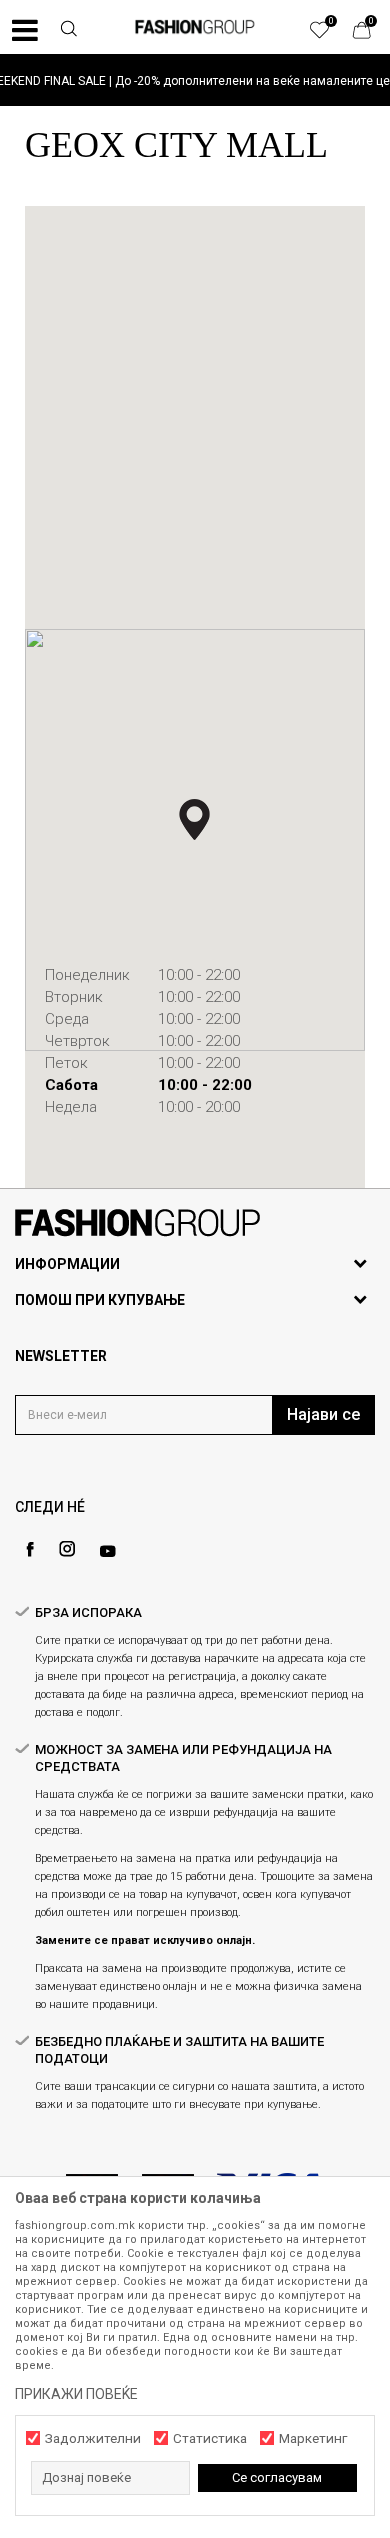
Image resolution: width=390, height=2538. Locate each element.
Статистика (210, 2438)
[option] (195, 80)
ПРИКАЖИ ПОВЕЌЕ (76, 2394)
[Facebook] (30, 1549)
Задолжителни (93, 2438)
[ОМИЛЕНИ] (330, 35)
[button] (69, 31)
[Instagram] (67, 1549)
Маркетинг (313, 2438)
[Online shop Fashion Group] (195, 27)
